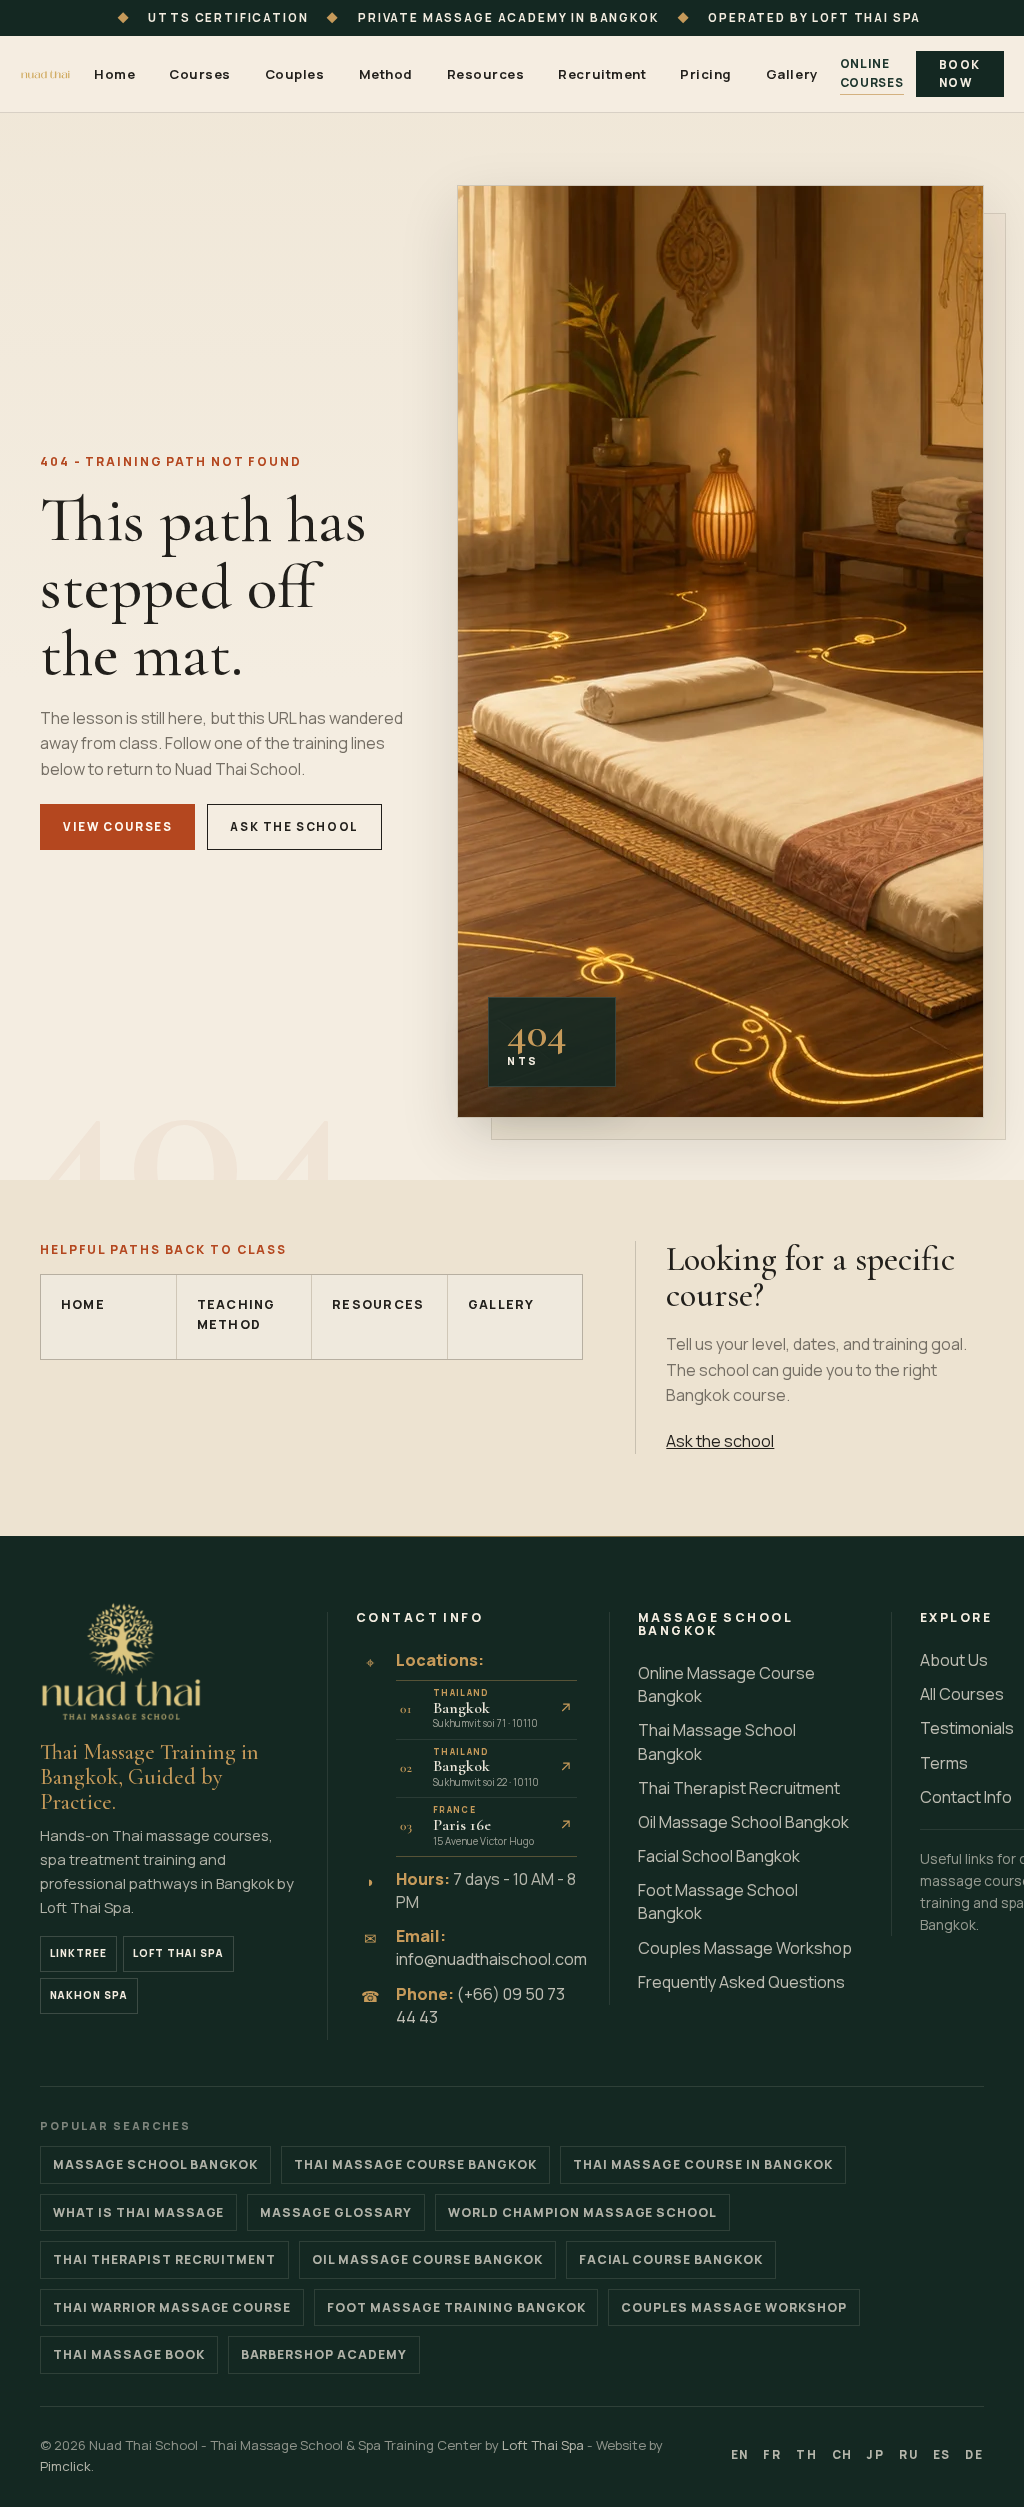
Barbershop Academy (324, 2354)
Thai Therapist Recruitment (739, 1788)
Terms (944, 1763)
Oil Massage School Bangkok (743, 1822)
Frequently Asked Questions (741, 1982)
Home (114, 74)
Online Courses (872, 73)
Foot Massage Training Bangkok (456, 2307)
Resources (486, 74)
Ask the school (294, 826)
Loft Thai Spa (178, 1953)
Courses (200, 74)
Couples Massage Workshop (745, 1948)
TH (807, 2454)
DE (974, 2454)
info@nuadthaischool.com (491, 1959)
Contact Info (966, 1797)
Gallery (792, 74)
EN (740, 2454)
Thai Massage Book (129, 2354)
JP (876, 2454)
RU (909, 2454)
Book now (960, 73)
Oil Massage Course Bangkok (427, 2259)
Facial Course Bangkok (671, 2259)
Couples (295, 74)
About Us (954, 1660)
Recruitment (602, 74)
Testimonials (967, 1728)
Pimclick (65, 2466)
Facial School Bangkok (719, 1856)
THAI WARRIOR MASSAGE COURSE (172, 2307)
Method (386, 74)
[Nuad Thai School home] (46, 75)
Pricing (706, 74)
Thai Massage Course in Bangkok (703, 2164)
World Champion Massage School (582, 2212)
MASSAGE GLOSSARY (336, 2212)
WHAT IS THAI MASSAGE (138, 2212)
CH (843, 2454)
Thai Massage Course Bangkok (415, 2164)
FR (772, 2454)
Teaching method (236, 1314)
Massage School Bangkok (155, 2164)
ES (942, 2454)
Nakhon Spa (89, 1995)
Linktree (78, 1953)
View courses (117, 826)
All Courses (962, 1694)
